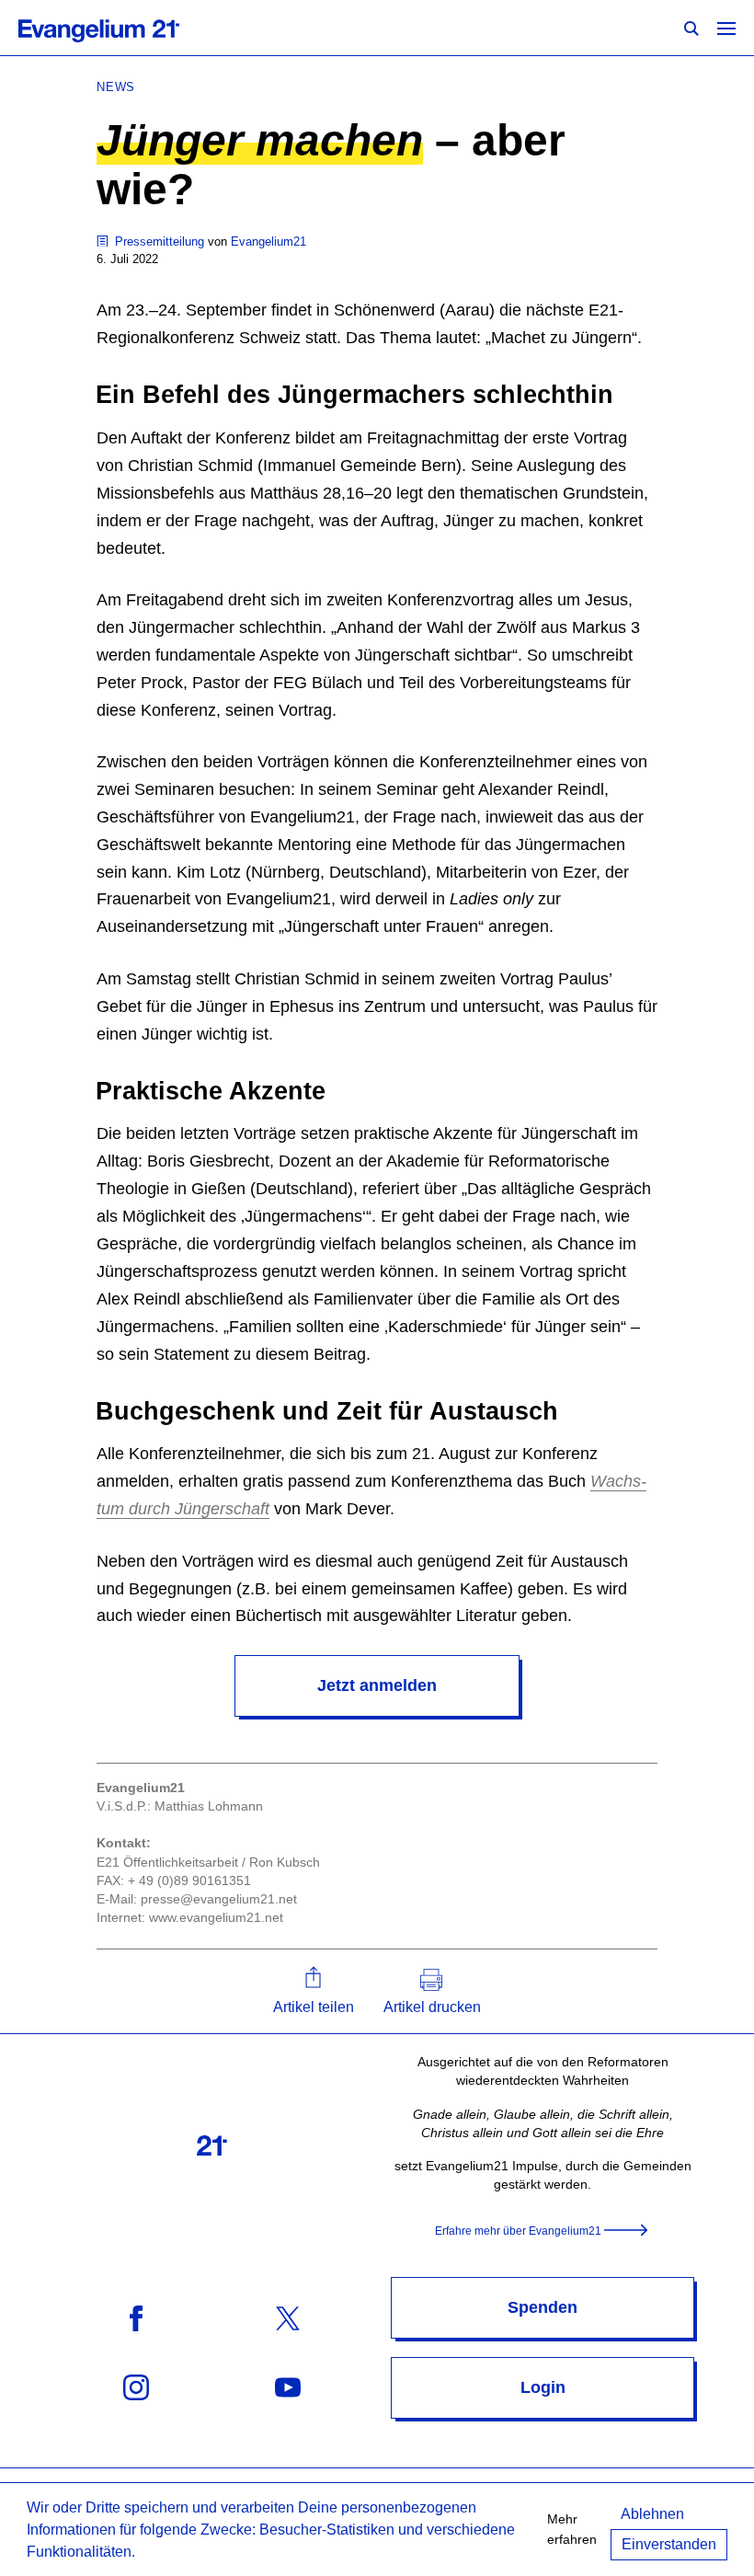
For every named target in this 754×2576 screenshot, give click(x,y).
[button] (314, 1991)
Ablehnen (652, 2514)
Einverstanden (669, 2544)
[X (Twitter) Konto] (288, 2318)
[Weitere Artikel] (104, 241)
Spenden (543, 2307)
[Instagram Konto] (136, 2387)
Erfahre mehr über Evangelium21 (518, 2231)
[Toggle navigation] (726, 28)
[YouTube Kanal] (288, 2387)
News (116, 87)
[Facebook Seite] (136, 2318)
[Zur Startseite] (119, 28)
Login (543, 2387)
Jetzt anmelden (377, 1685)
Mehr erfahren (572, 2529)
